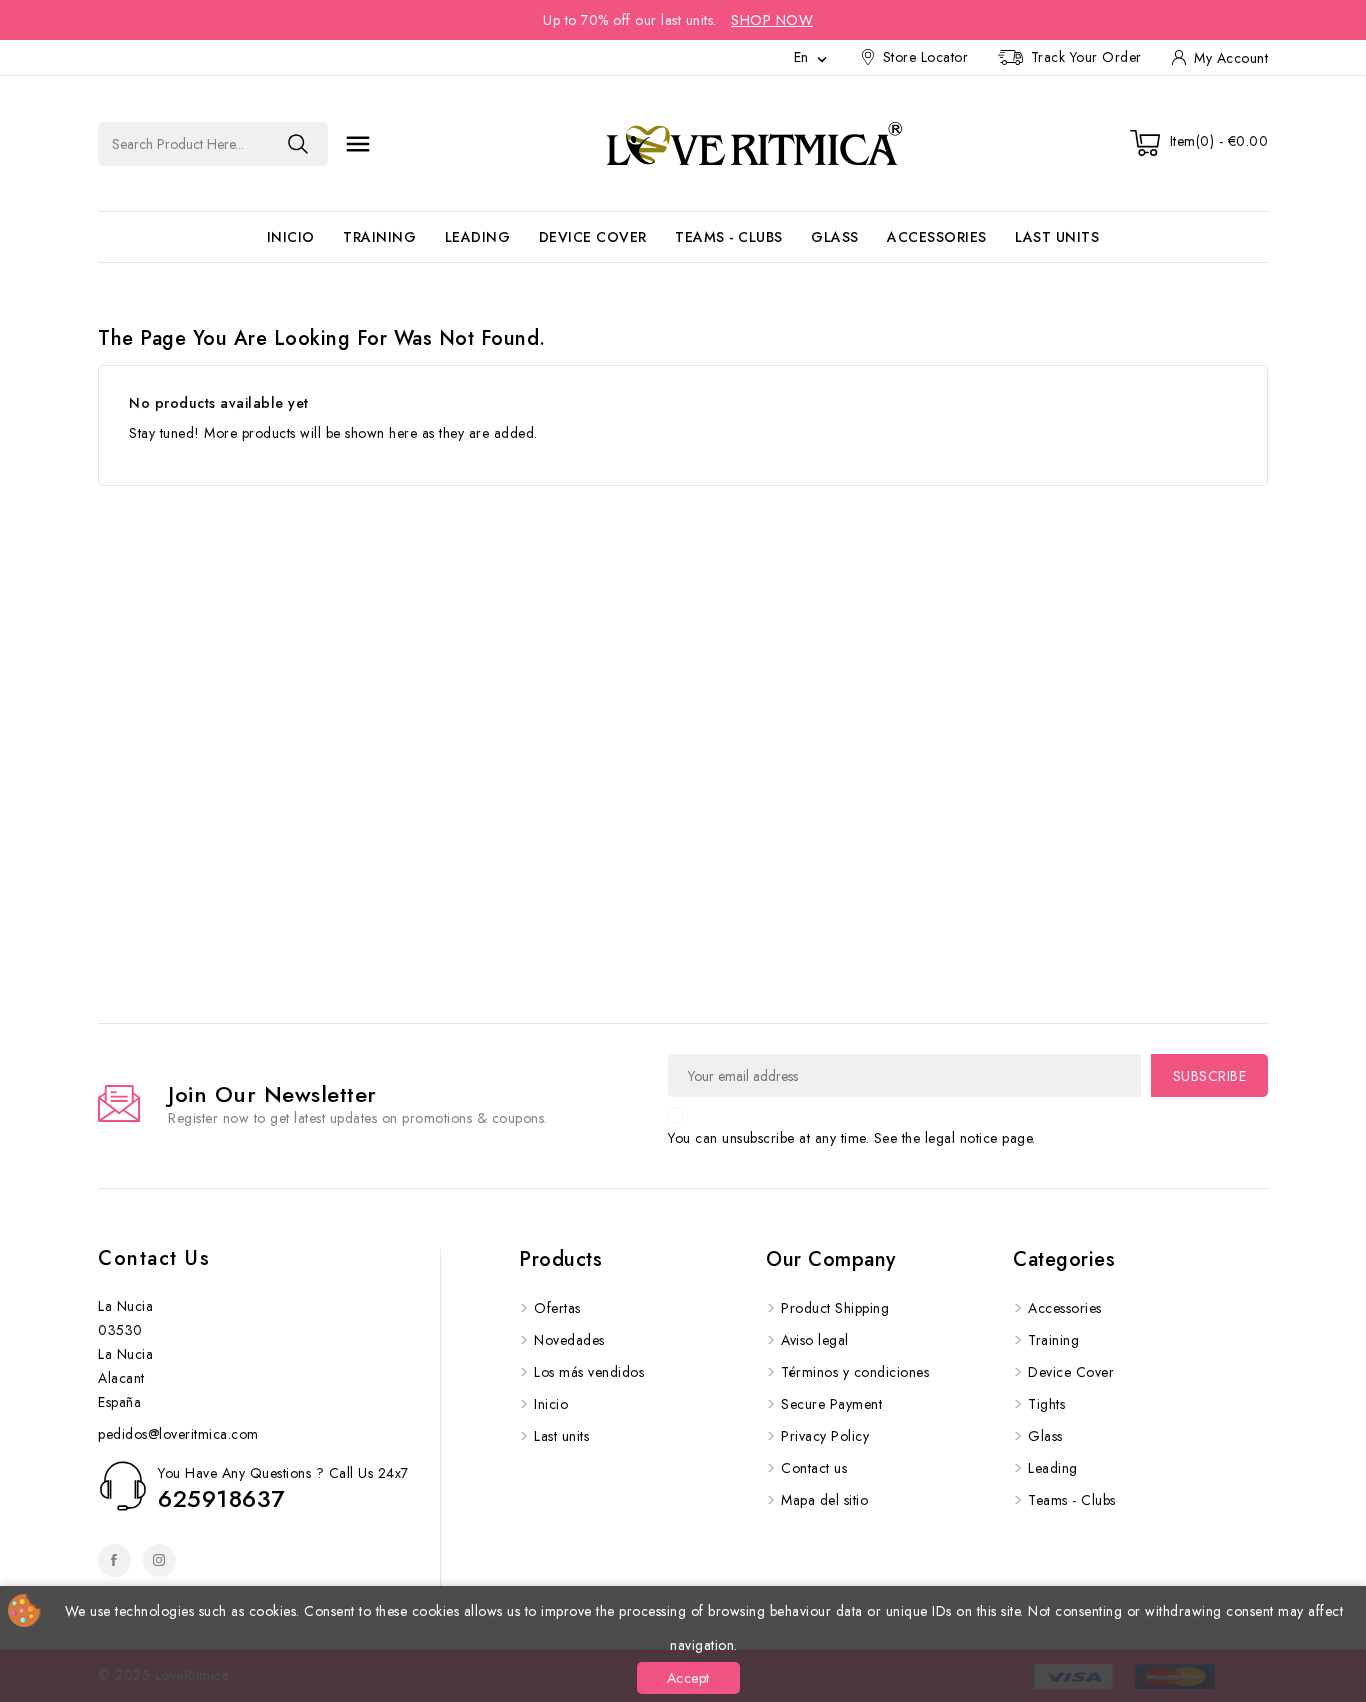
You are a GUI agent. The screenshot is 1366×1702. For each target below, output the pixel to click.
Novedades (569, 1340)
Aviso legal (815, 1340)
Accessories (937, 237)
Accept (688, 1678)
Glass (835, 237)
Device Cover (593, 237)
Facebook (114, 1560)
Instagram (159, 1560)
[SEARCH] (298, 144)
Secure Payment (831, 1404)
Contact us (154, 1258)
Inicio (291, 237)
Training (379, 237)
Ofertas (557, 1308)
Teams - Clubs (729, 237)
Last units (1057, 237)
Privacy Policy (825, 1436)
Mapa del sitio (824, 1500)
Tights (1046, 1404)
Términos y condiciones (855, 1372)
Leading (478, 237)
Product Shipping (835, 1308)
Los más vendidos (589, 1372)
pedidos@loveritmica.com (178, 1434)
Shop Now (772, 20)
